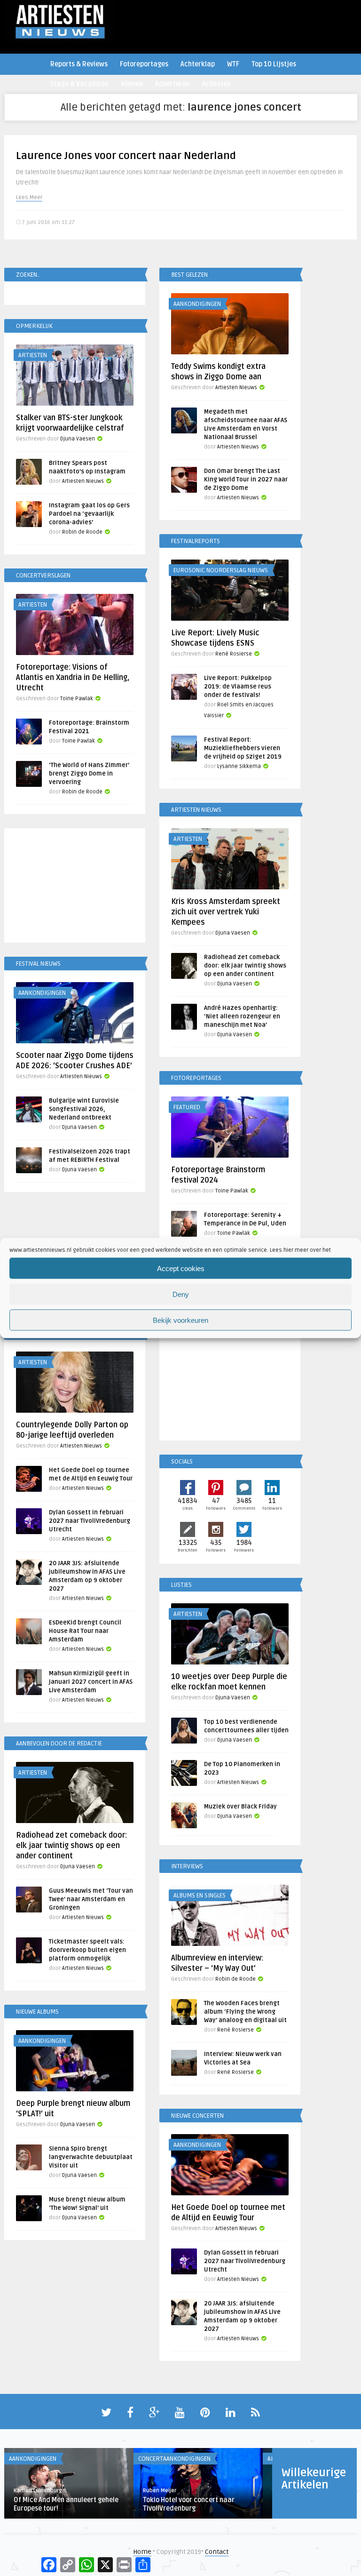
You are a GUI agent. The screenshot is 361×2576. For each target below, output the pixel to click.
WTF (233, 64)
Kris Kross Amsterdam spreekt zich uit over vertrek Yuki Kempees (226, 912)
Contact (217, 2552)
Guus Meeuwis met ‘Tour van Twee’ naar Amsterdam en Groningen (91, 1899)
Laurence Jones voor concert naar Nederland (126, 156)
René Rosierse (234, 654)
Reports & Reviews (79, 64)
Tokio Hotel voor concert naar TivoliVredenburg (189, 2504)
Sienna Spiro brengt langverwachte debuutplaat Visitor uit (91, 2157)
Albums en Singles (200, 1896)
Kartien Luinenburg (38, 2491)
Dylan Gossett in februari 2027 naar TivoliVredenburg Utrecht (90, 1521)
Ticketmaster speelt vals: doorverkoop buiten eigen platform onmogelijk (87, 1950)
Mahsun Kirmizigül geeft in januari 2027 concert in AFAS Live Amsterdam (91, 1682)
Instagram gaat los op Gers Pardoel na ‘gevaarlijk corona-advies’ (89, 514)
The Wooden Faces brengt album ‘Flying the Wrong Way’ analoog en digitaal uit (245, 2012)
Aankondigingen (197, 304)
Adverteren (173, 84)
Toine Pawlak (77, 699)
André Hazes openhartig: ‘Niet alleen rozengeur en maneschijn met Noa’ (242, 1016)
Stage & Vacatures (79, 84)
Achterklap (198, 64)
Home (142, 2552)
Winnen (132, 84)
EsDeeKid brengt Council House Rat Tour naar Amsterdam (85, 1631)
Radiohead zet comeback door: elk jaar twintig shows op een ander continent (245, 966)
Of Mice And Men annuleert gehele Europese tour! (66, 2504)
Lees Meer (29, 197)
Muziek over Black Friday (240, 1807)
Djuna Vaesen (78, 439)
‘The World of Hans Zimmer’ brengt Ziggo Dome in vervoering (89, 774)
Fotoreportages (144, 64)
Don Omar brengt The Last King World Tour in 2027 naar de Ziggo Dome (246, 480)
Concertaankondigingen (174, 2459)
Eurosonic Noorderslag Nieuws (221, 570)
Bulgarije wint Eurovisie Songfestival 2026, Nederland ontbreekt (84, 1109)
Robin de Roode (82, 532)
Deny (181, 1294)
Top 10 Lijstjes (274, 64)
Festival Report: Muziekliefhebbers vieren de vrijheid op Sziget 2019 (243, 748)
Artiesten (216, 84)
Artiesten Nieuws (236, 388)
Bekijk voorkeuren (180, 1320)
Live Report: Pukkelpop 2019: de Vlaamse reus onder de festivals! (238, 687)
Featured (187, 1107)
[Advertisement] (75, 887)
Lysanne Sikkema (239, 766)
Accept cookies (181, 1268)
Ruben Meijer (160, 2491)
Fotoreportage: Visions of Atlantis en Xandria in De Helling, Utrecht (73, 678)
